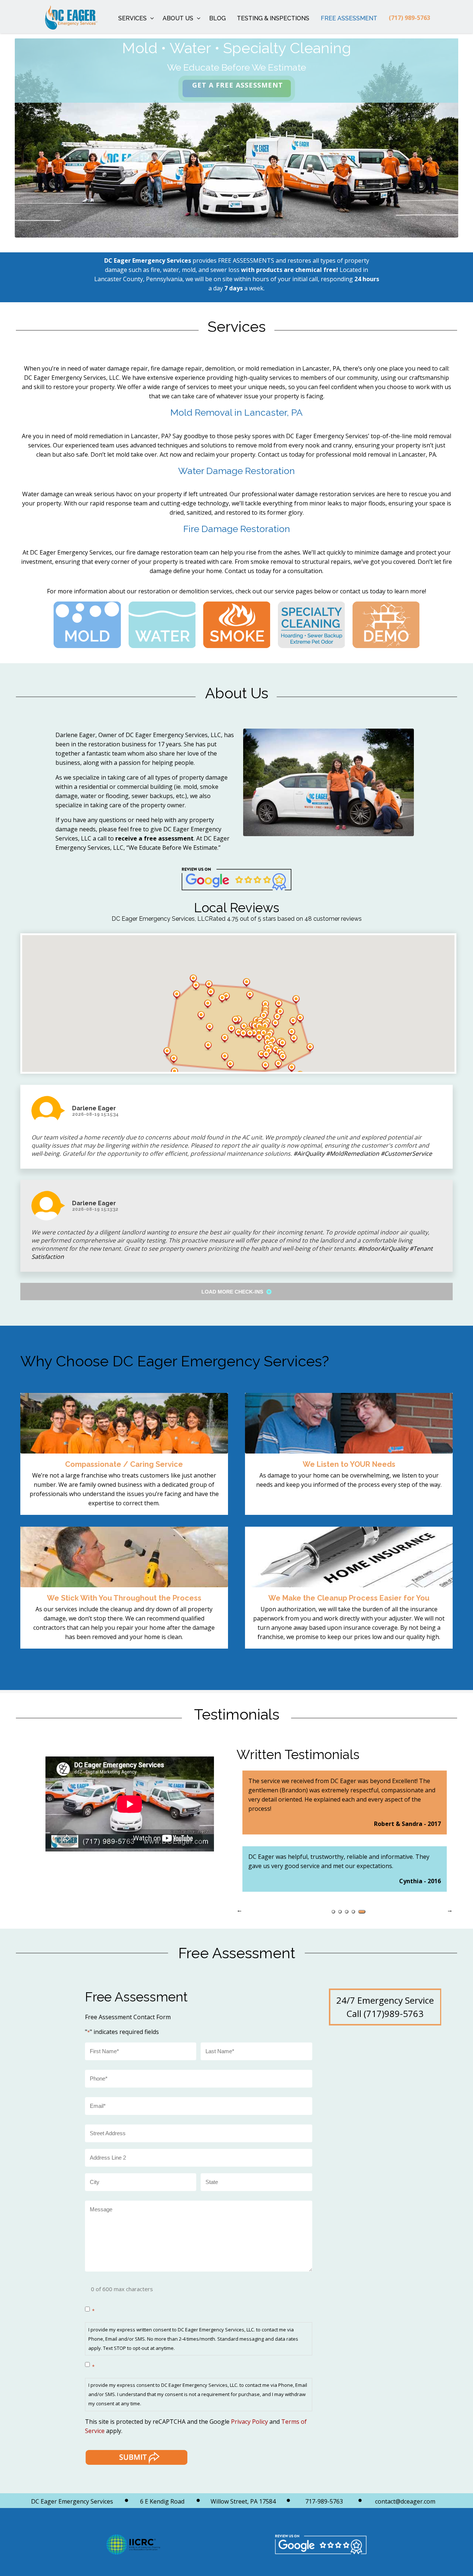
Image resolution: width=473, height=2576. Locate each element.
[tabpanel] (345, 1823)
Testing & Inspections (273, 18)
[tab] (335, 1912)
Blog (217, 18)
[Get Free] (237, 88)
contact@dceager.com (405, 2501)
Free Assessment (349, 18)
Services (132, 18)
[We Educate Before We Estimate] (60, 17)
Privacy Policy (249, 2422)
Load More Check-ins (233, 1292)
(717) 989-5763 (409, 18)
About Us (178, 18)
